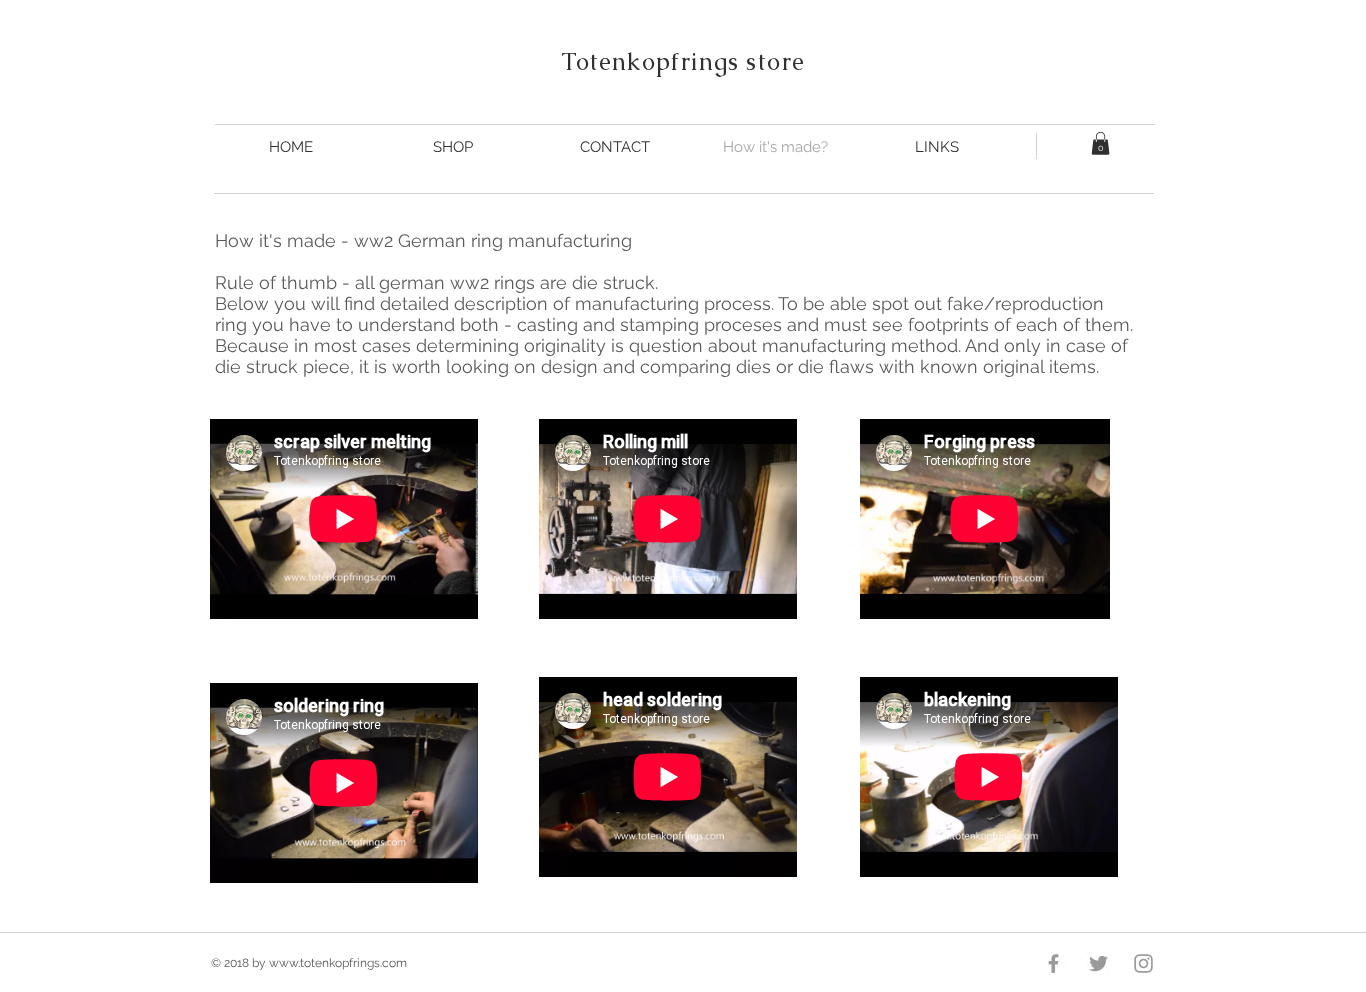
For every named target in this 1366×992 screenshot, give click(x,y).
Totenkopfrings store (683, 61)
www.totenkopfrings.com (338, 963)
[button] (1100, 143)
